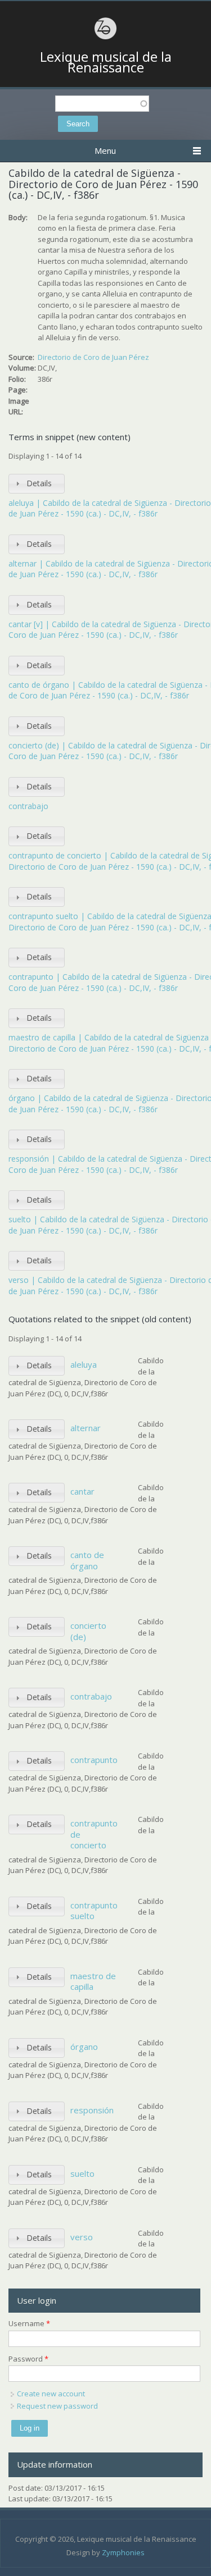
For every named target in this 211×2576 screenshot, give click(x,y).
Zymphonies (123, 2552)
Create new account (51, 2394)
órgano (84, 2047)
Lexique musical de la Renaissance (106, 62)
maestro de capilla (93, 1981)
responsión (92, 2110)
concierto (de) (88, 1631)
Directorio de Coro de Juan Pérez (93, 357)
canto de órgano (87, 1560)
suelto (82, 2173)
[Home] (106, 38)
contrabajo (28, 806)
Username (29, 2323)
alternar (86, 1428)
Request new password (57, 2406)
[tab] (37, 484)
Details (39, 483)
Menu (105, 150)
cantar (82, 1491)
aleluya (84, 1364)
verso (82, 2237)
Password (28, 2359)
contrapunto (94, 1760)
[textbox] (102, 104)
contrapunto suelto (94, 1911)
